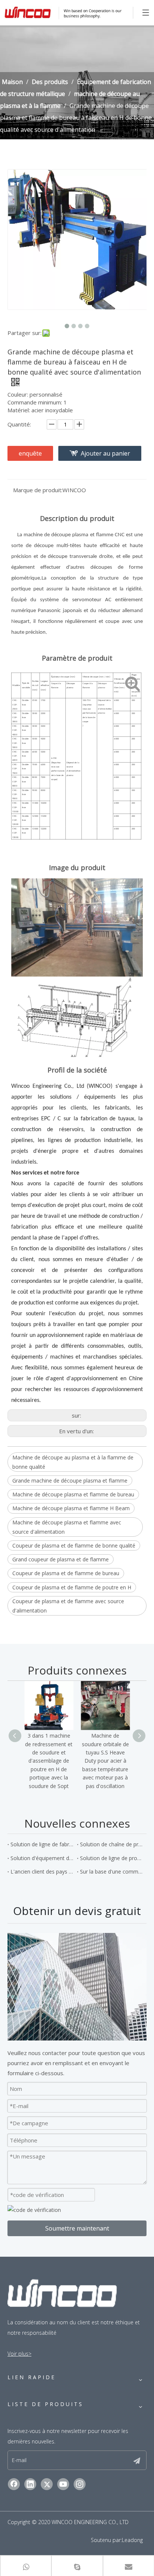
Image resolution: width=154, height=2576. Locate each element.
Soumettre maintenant (77, 2228)
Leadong (132, 2540)
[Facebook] (14, 2484)
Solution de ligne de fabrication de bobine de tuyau (42, 1844)
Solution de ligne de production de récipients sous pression (112, 1858)
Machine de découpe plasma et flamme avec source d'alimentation (67, 1527)
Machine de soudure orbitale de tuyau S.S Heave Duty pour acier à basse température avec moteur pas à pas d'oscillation (105, 1761)
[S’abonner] (137, 2460)
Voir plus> (19, 2354)
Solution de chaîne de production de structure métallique (112, 1844)
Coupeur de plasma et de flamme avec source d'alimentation (68, 1606)
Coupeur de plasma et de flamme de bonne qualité (74, 1545)
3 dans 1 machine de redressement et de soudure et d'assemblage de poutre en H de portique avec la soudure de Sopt (49, 1761)
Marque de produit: (38, 490)
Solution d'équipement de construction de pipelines (42, 1858)
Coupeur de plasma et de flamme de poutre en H (72, 1587)
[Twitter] (47, 2484)
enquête (30, 453)
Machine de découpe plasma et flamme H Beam (71, 1508)
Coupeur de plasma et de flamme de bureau (66, 1573)
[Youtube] (63, 2484)
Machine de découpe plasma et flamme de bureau (73, 1494)
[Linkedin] (30, 2484)
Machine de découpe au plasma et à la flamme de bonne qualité (73, 1462)
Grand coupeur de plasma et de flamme (61, 1559)
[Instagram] (80, 2484)
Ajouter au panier (105, 453)
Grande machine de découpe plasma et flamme (70, 1481)
